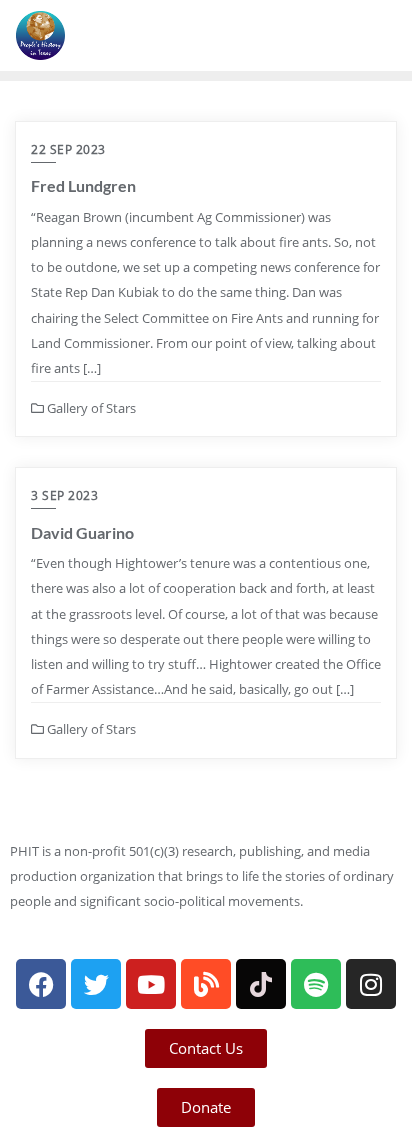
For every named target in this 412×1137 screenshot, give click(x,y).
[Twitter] (96, 984)
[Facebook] (41, 984)
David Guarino (82, 532)
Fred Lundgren (83, 185)
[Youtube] (151, 984)
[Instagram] (371, 984)
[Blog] (206, 984)
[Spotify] (316, 984)
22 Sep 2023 (68, 149)
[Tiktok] (261, 984)
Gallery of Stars (90, 408)
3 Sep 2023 (64, 495)
